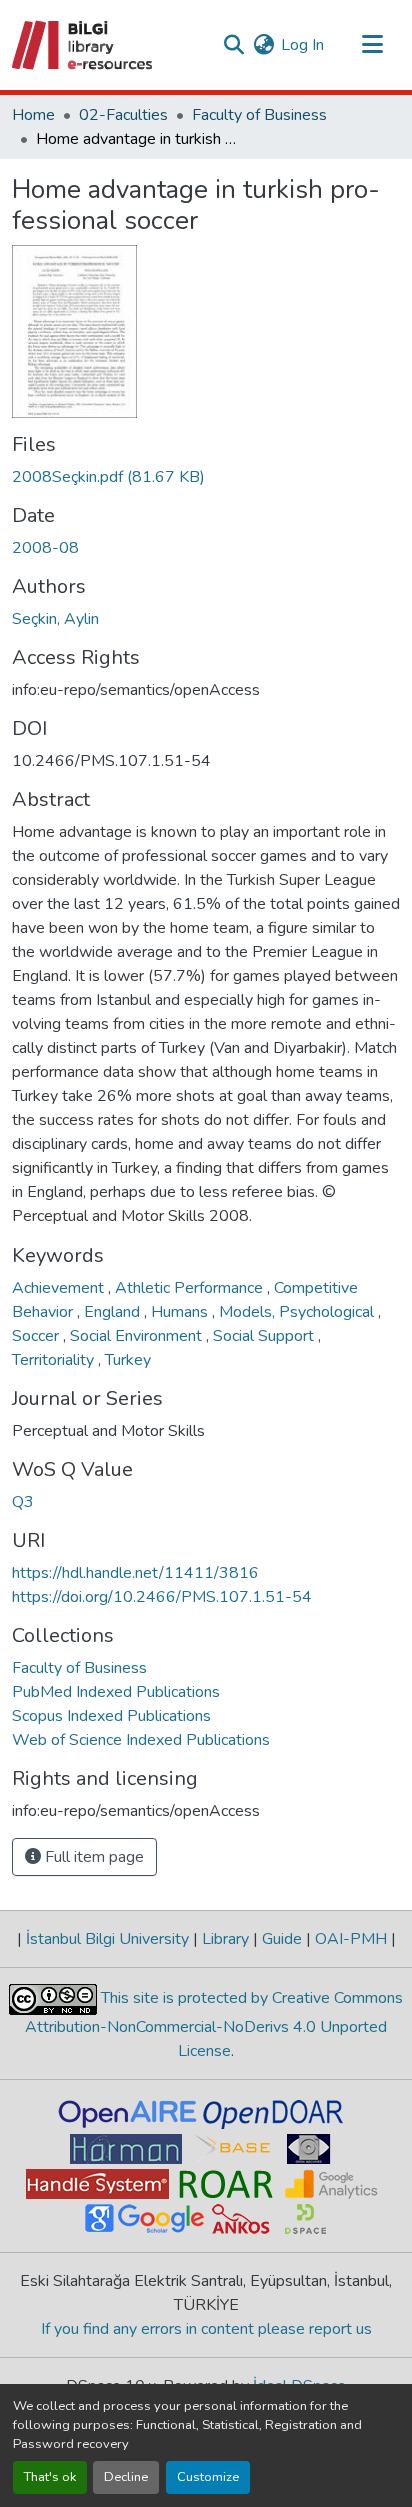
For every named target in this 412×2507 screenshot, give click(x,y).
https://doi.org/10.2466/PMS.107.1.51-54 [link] (162, 1597)
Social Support (265, 1336)
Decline (126, 2477)
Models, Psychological (298, 1312)
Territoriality (55, 1360)
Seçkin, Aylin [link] (55, 619)
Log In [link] (302, 45)
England (114, 1312)
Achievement (60, 1288)
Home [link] (33, 115)
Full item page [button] (92, 1857)
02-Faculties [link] (123, 115)
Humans (181, 1312)
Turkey (128, 1360)
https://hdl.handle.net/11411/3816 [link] (135, 1573)
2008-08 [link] (45, 548)
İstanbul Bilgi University (107, 1939)
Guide (282, 1939)
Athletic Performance (191, 1288)
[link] (206, 477)
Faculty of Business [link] (259, 115)
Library (225, 1939)
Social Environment (138, 1336)
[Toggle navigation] (372, 45)
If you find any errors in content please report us (206, 2329)
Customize (208, 2477)
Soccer (37, 1336)
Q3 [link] (23, 1502)
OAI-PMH (351, 1939)
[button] (83, 45)
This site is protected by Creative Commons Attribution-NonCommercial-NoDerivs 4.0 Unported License (214, 2024)
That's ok (50, 2477)
